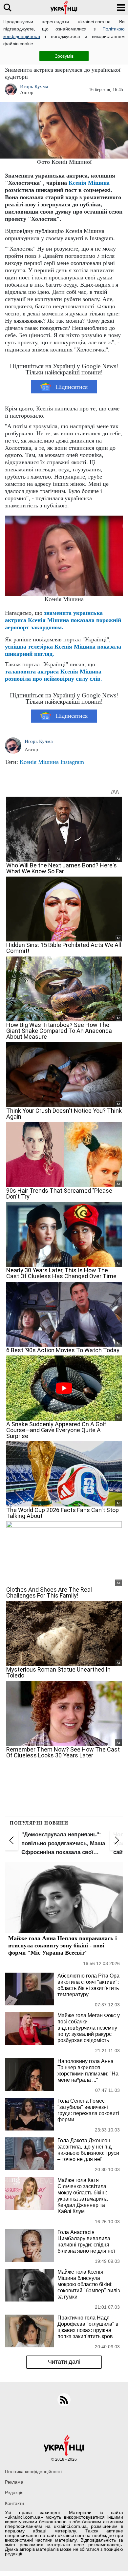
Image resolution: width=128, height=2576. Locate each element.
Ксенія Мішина (39, 762)
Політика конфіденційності (33, 2472)
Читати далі (64, 2362)
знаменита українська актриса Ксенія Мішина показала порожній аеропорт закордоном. (63, 620)
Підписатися (72, 387)
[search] (7, 7)
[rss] (64, 2400)
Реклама (14, 2482)
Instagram (72, 762)
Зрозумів (64, 56)
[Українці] (64, 7)
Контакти (14, 2503)
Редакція (14, 2492)
